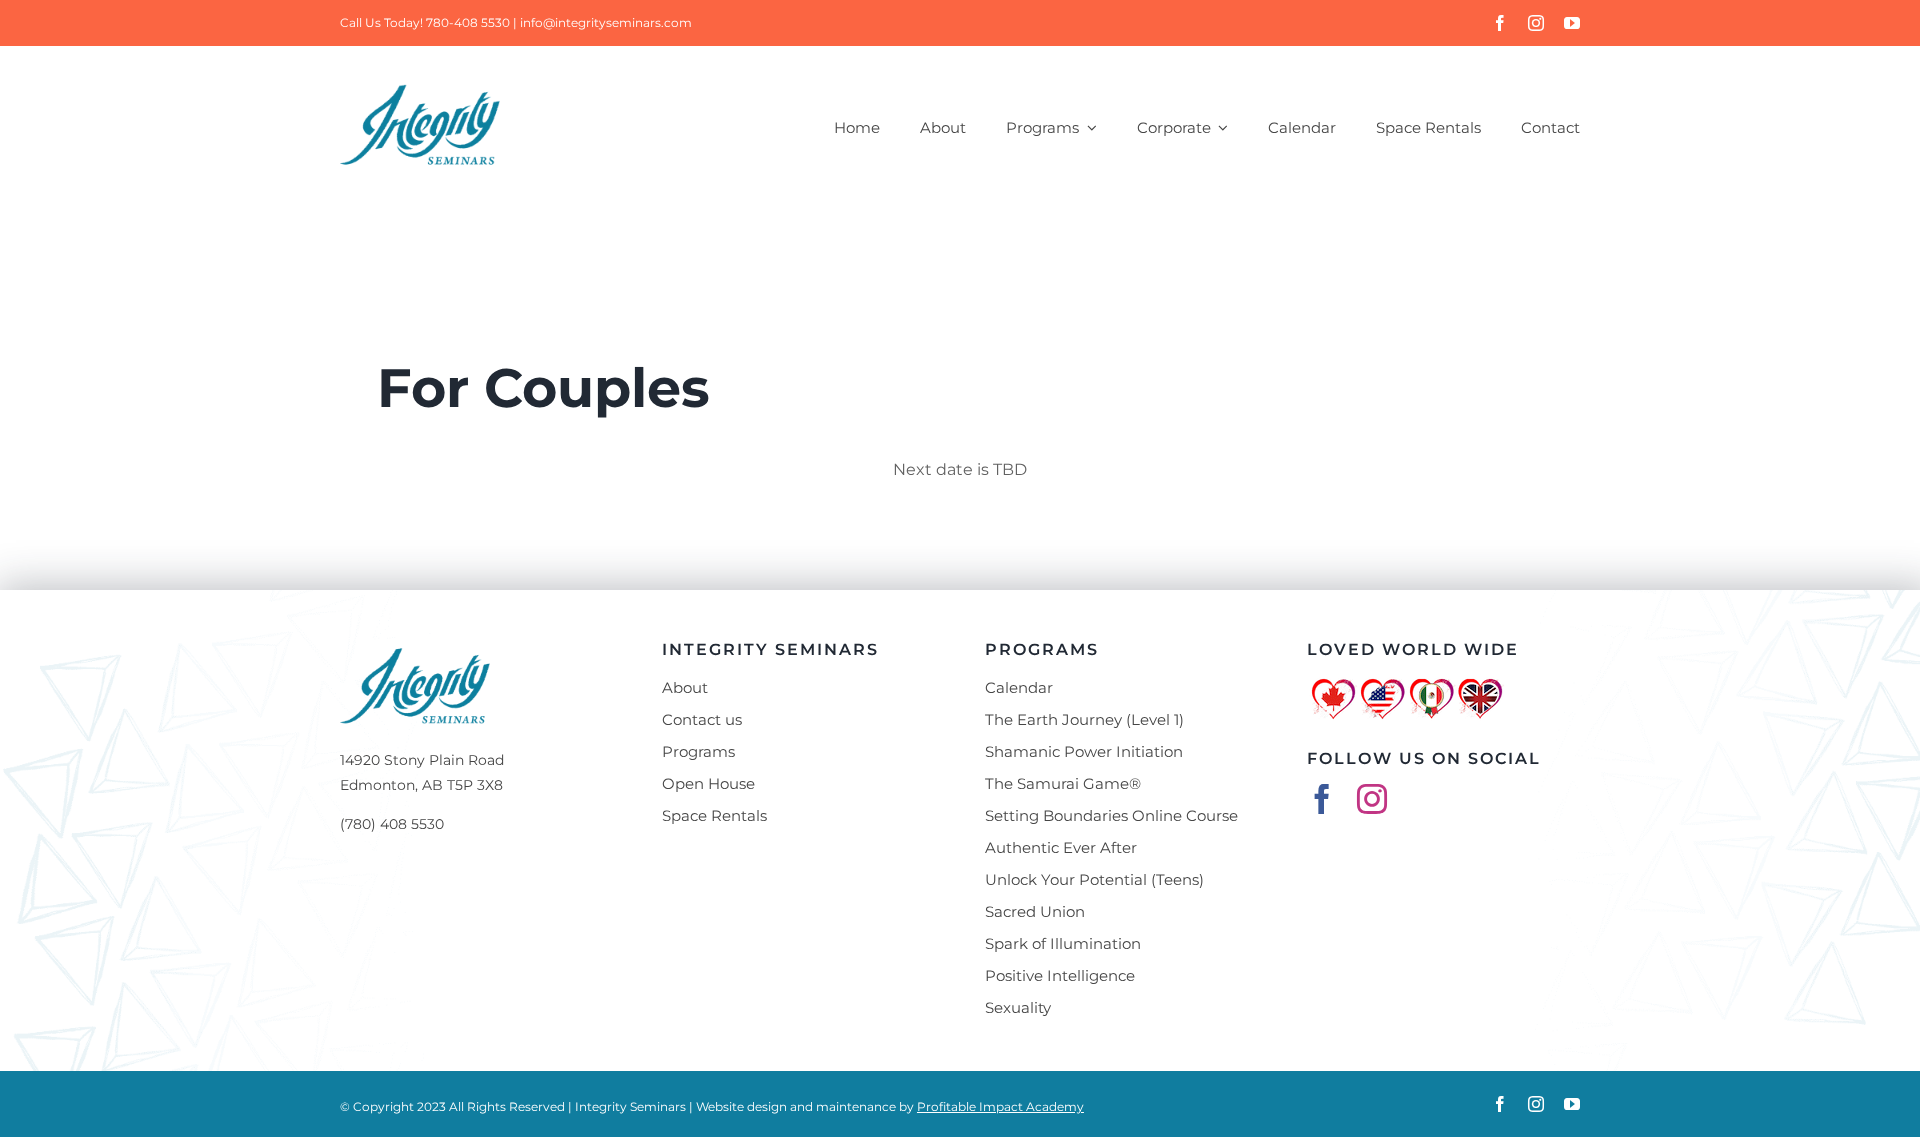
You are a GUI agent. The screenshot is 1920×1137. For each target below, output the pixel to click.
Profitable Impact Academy (1000, 1106)
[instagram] (1536, 23)
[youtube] (1572, 23)
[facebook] (1500, 23)
